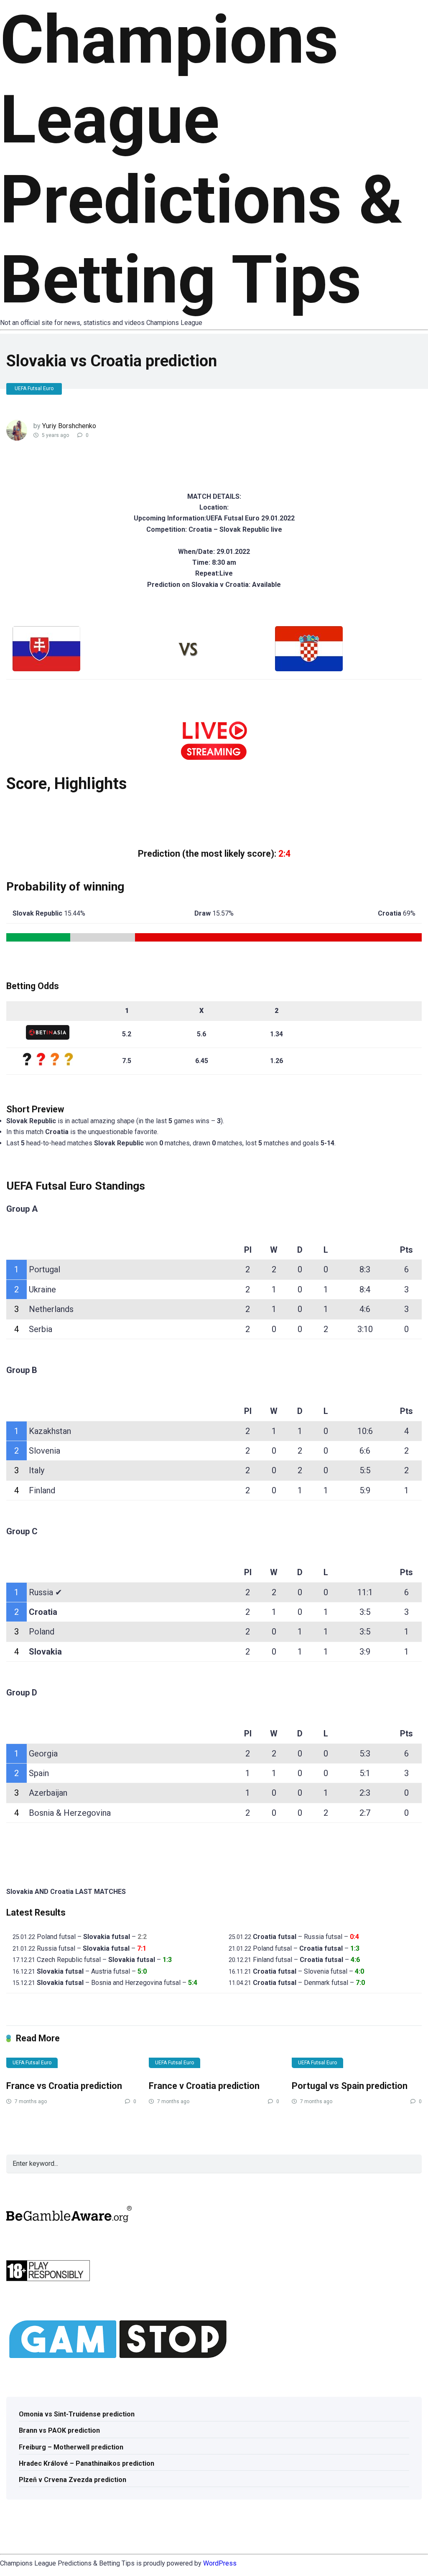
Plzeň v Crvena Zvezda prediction (73, 2480)
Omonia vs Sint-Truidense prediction (77, 2414)
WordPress (220, 2563)
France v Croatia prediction (204, 2086)
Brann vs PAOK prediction (59, 2430)
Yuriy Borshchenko (69, 426)
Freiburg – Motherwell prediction (71, 2447)
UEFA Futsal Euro (34, 388)
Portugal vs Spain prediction (350, 2086)
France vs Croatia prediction (64, 2086)
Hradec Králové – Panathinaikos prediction (87, 2463)
